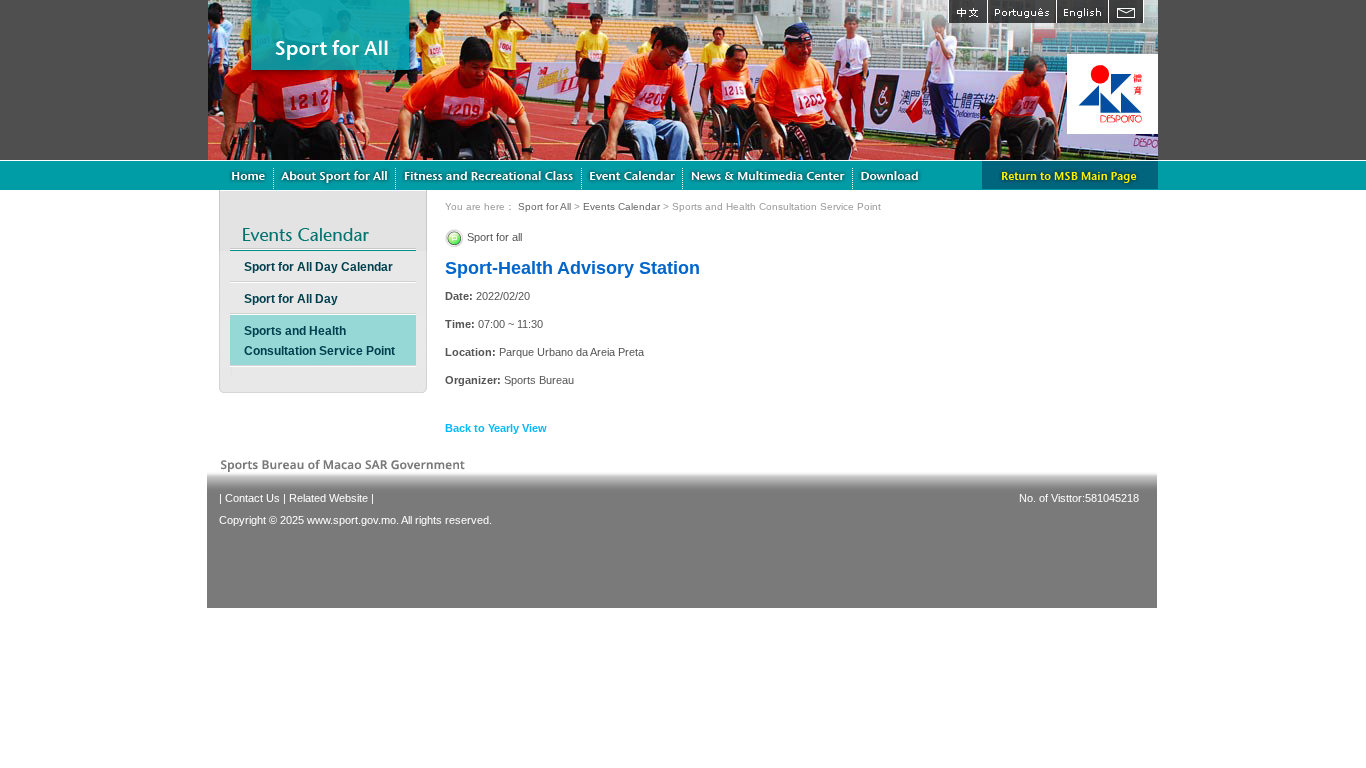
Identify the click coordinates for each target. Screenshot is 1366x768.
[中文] (967, 11)
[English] (1082, 11)
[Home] (248, 175)
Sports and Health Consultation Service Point (319, 341)
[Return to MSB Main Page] (1070, 175)
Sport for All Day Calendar (318, 267)
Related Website (328, 498)
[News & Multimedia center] (768, 175)
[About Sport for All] (335, 175)
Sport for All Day (291, 299)
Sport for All (544, 206)
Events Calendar (621, 206)
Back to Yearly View (496, 428)
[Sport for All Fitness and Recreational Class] (489, 175)
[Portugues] (1021, 11)
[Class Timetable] (632, 175)
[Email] (1126, 11)
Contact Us (252, 498)
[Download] (891, 175)
